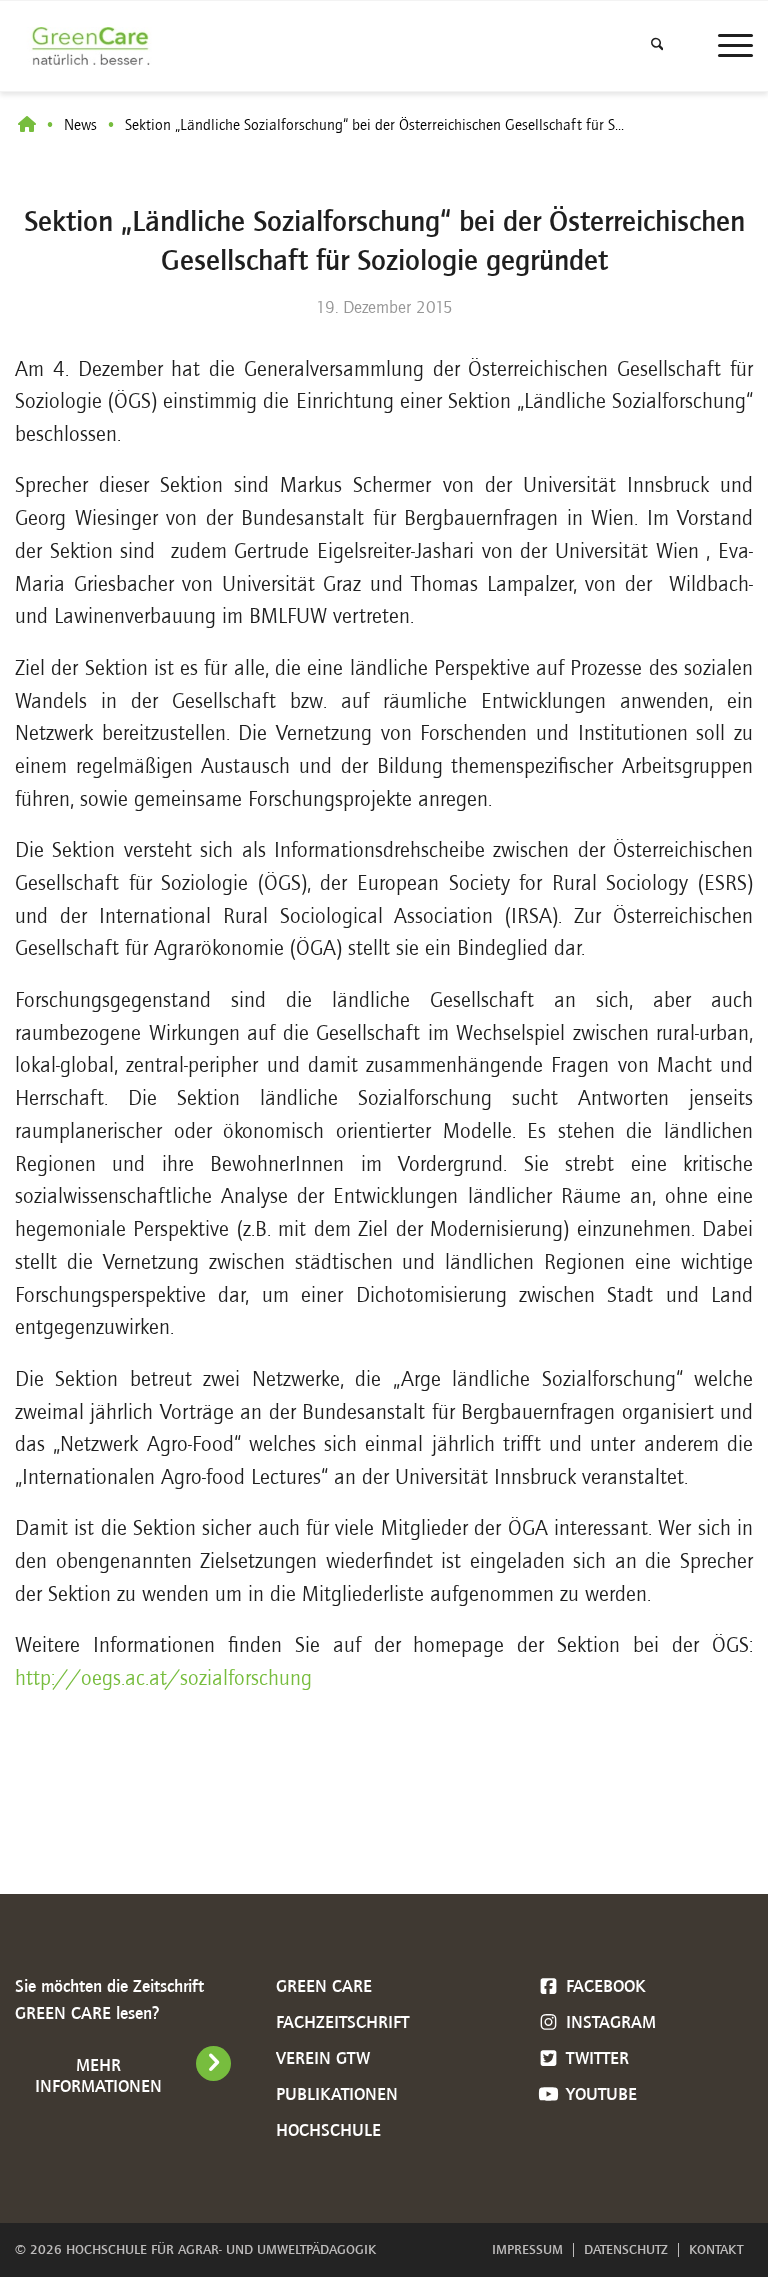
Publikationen (337, 2094)
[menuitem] (657, 46)
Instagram (608, 2022)
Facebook (603, 1986)
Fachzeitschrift (342, 2022)
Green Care (324, 1986)
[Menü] (725, 46)
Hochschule (328, 2130)
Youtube (599, 2094)
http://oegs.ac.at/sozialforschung (163, 1678)
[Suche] (657, 46)
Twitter (595, 2058)
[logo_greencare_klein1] (95, 46)
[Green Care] (27, 125)
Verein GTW (323, 2058)
